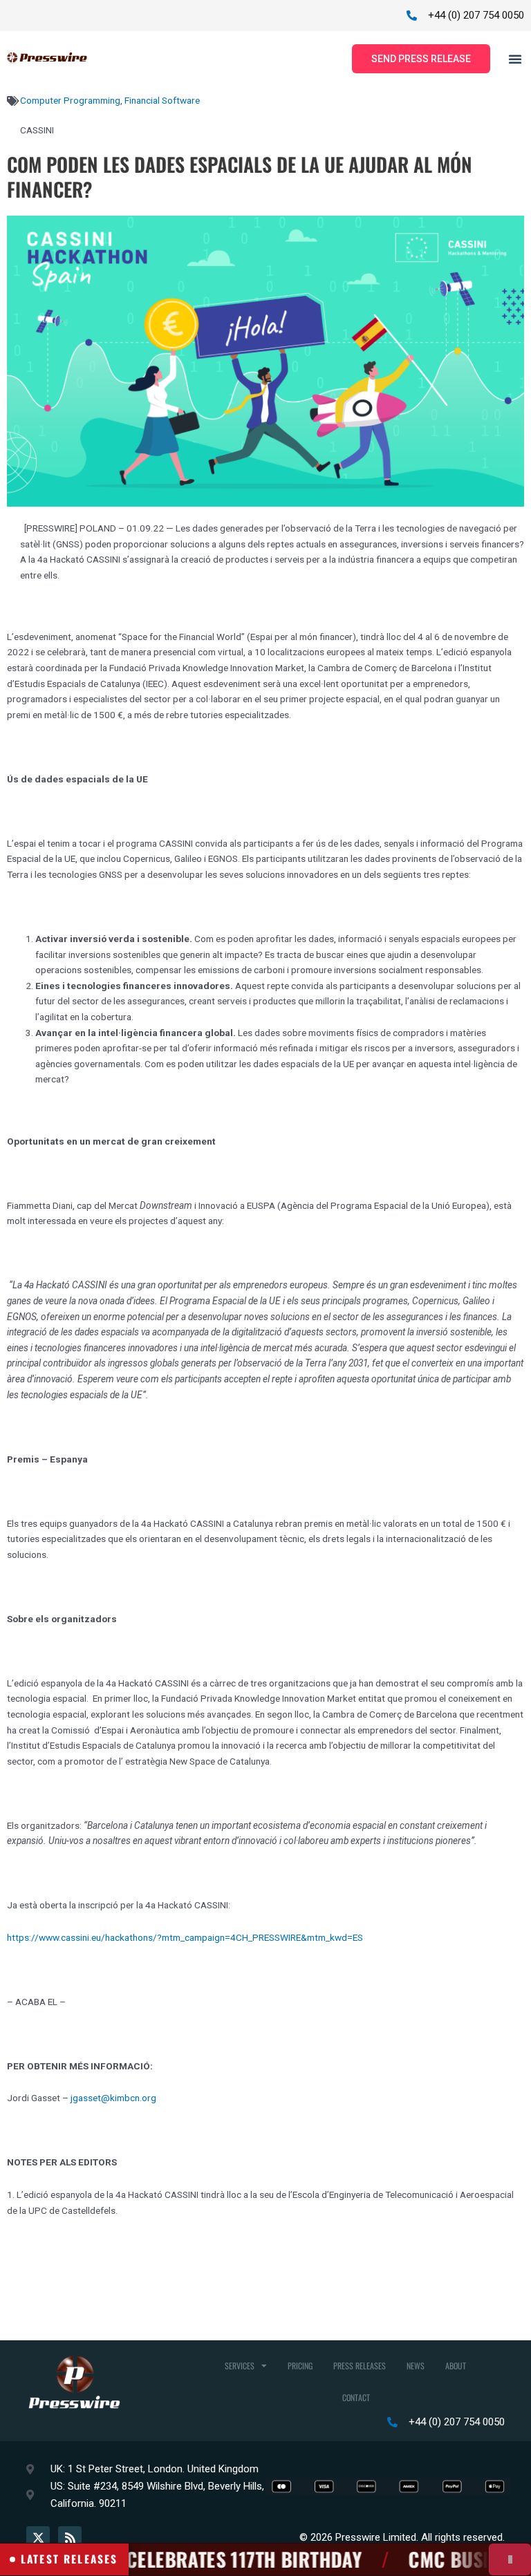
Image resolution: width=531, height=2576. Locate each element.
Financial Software (162, 100)
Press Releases (360, 2366)
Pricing (300, 2366)
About (456, 2366)
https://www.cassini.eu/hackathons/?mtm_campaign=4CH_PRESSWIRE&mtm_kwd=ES (185, 1937)
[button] (515, 59)
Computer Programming (70, 100)
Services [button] (240, 2366)
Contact (356, 2397)
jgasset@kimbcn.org (113, 2098)
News (416, 2366)
